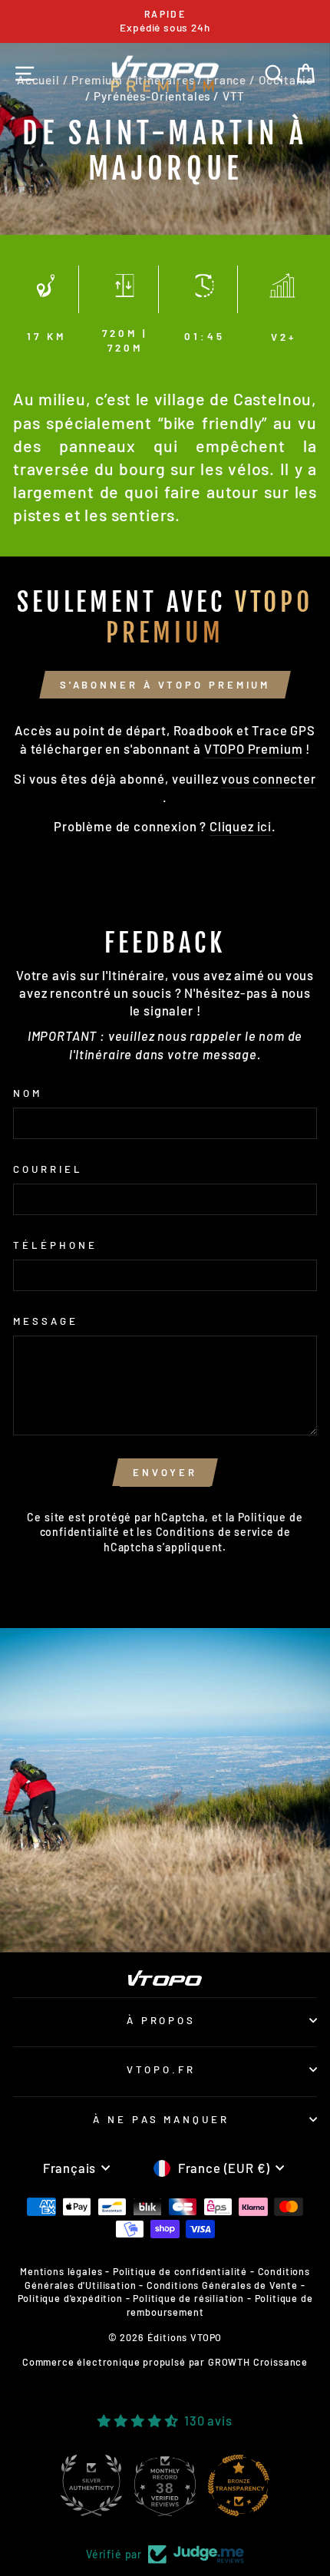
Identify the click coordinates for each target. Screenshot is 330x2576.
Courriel (48, 1169)
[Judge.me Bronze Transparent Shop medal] (239, 2485)
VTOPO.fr (161, 2069)
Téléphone (55, 1245)
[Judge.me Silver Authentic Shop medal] (91, 2485)
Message (46, 1321)
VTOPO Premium (254, 748)
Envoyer (165, 1472)
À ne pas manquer (162, 2119)
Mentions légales (61, 2271)
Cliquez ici (241, 826)
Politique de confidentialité (180, 2271)
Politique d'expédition (70, 2298)
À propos (162, 2020)
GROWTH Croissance (258, 2362)
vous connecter (269, 778)
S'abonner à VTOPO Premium (165, 685)
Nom (28, 1093)
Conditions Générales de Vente (222, 2285)
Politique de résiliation (188, 2298)
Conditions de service (215, 1532)
